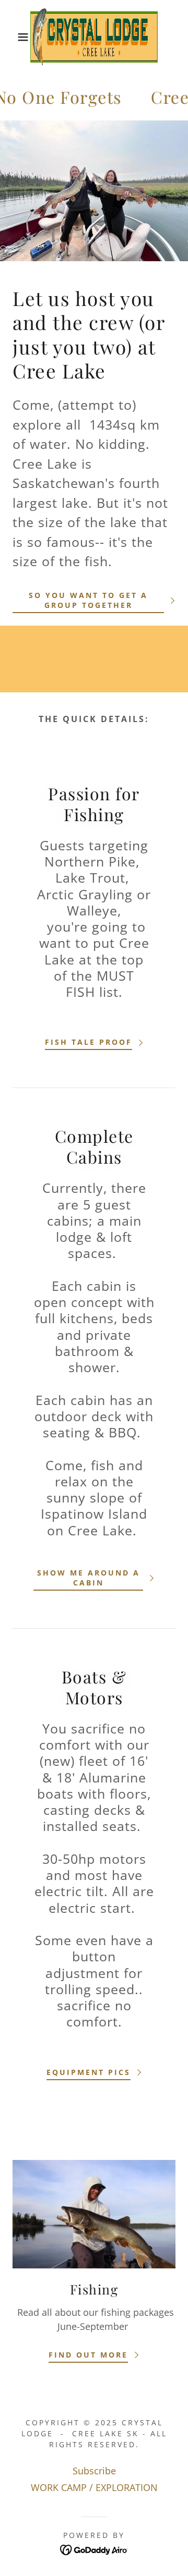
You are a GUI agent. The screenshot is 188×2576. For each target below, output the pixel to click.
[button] (15, 37)
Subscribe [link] (94, 2471)
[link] (94, 37)
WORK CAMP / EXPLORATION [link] (94, 2487)
